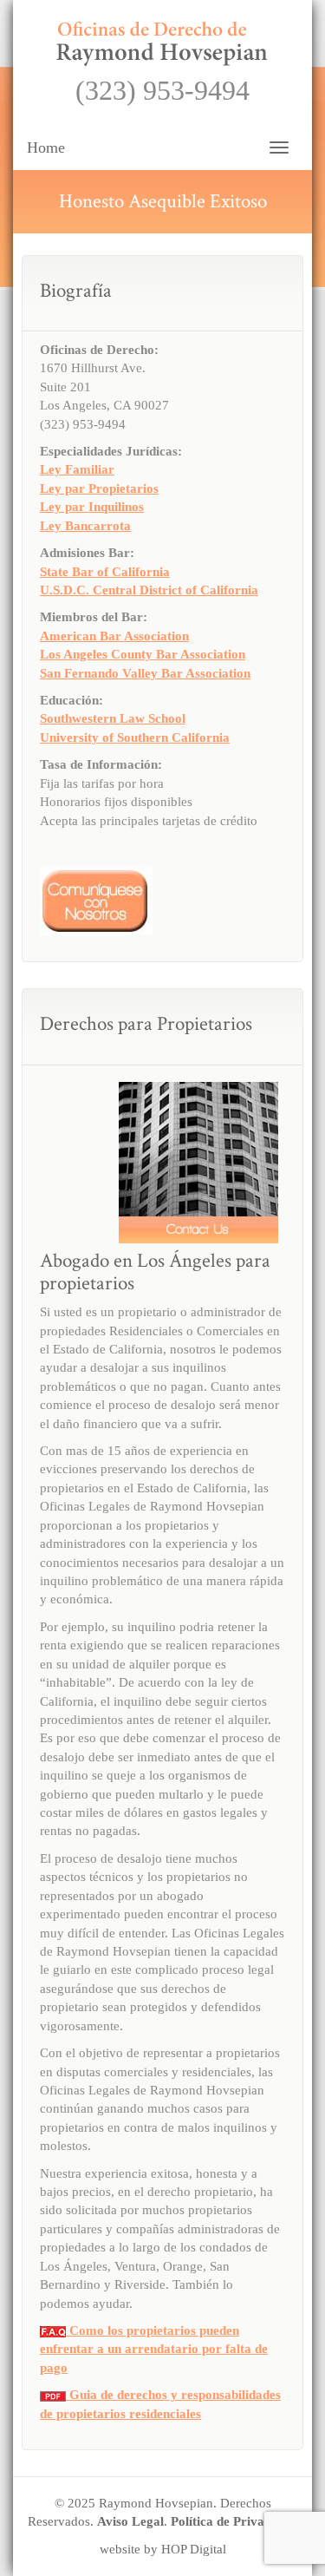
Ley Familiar (77, 469)
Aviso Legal (130, 2521)
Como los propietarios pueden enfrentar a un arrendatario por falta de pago (154, 2349)
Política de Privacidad (233, 2521)
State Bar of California (105, 572)
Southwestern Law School (113, 718)
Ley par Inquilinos (92, 507)
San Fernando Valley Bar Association (145, 673)
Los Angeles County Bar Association (143, 654)
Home (46, 147)
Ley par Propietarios (99, 488)
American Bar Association (114, 636)
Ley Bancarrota (85, 526)
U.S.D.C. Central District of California (149, 590)
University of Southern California (135, 737)
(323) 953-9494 (162, 90)
